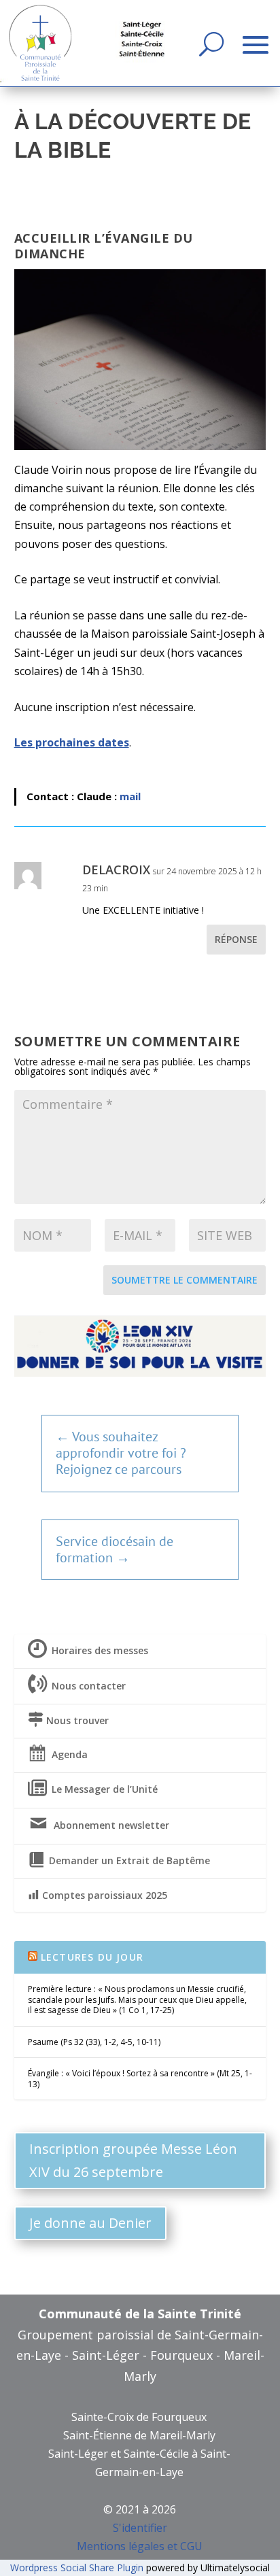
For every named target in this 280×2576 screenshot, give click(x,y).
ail (135, 796)
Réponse (236, 939)
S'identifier (140, 2528)
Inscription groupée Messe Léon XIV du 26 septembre (133, 2160)
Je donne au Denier (90, 2223)
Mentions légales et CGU (140, 2546)
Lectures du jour (92, 1957)
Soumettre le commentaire (185, 1280)
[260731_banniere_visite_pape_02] (140, 1373)
